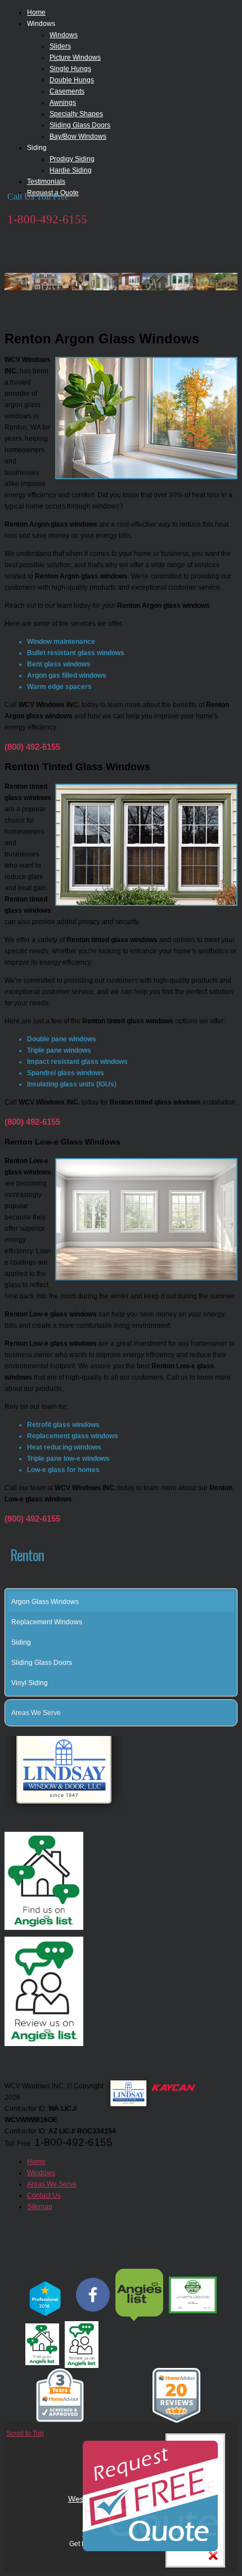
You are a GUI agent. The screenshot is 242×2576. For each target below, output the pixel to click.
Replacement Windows (47, 1622)
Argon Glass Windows (45, 1602)
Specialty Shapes (76, 114)
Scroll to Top (25, 2433)
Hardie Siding (71, 170)
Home (36, 12)
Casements (67, 91)
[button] (231, 1713)
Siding (21, 1642)
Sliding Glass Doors (80, 125)
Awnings (63, 103)
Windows (64, 35)
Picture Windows (75, 58)
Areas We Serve (36, 1713)
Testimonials (46, 182)
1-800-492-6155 (47, 219)
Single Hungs (70, 69)
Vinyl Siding (30, 1683)
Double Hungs (72, 80)
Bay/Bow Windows (78, 136)
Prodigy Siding (72, 159)
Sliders (60, 46)
